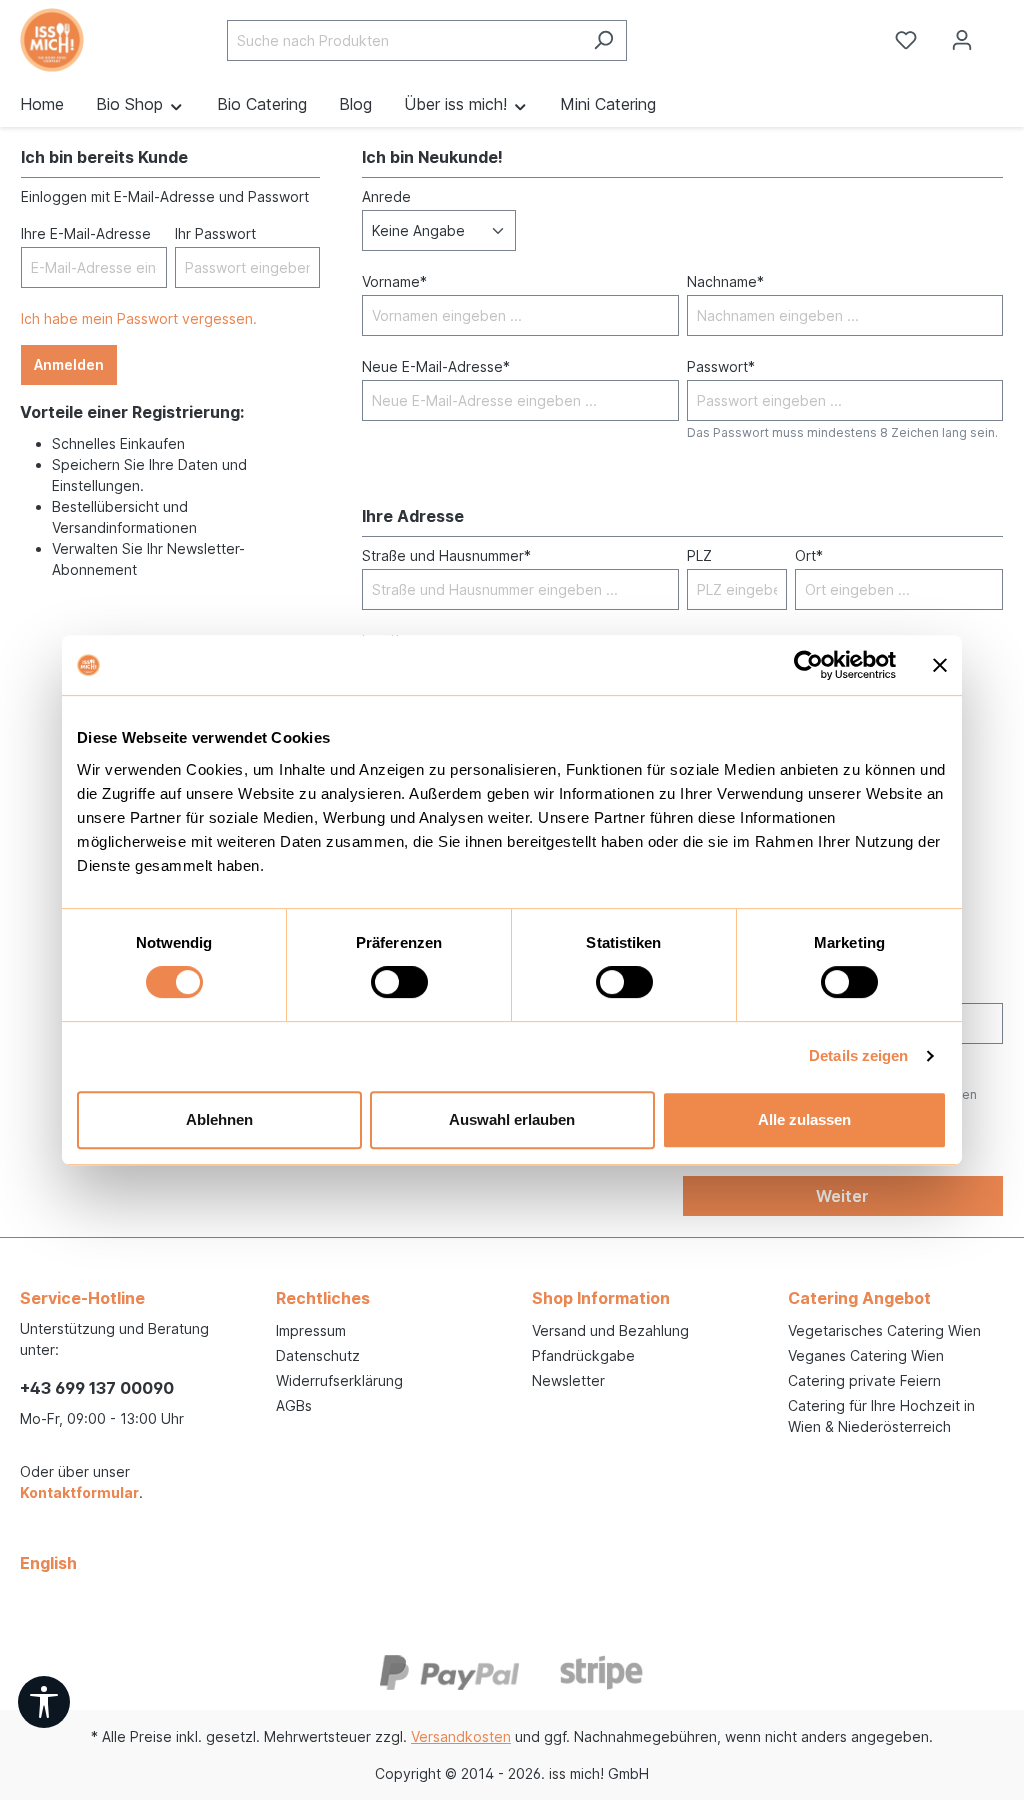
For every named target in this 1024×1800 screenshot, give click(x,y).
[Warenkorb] (1007, 33)
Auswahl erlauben (512, 1119)
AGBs (294, 1405)
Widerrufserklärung (339, 1380)
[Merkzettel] (906, 40)
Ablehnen (219, 1119)
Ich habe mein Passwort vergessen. (139, 318)
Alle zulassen (804, 1119)
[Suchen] (603, 40)
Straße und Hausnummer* (446, 555)
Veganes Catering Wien (866, 1355)
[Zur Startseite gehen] (85, 40)
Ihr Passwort (215, 233)
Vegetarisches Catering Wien (884, 1330)
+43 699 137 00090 (97, 1388)
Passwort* (721, 366)
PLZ (699, 555)
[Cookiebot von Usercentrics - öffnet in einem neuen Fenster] (808, 665)
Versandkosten (461, 1736)
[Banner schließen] (940, 665)
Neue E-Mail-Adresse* (436, 366)
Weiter (842, 1196)
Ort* (809, 555)
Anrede (386, 196)
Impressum (311, 1330)
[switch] (399, 982)
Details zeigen (858, 1055)
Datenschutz (318, 1355)
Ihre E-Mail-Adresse (86, 233)
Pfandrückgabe (583, 1355)
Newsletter (568, 1380)
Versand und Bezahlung (610, 1330)
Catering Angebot (859, 1298)
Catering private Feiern (864, 1380)
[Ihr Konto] (962, 40)
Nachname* (725, 281)
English (48, 1563)
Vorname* (394, 281)
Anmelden (69, 364)
